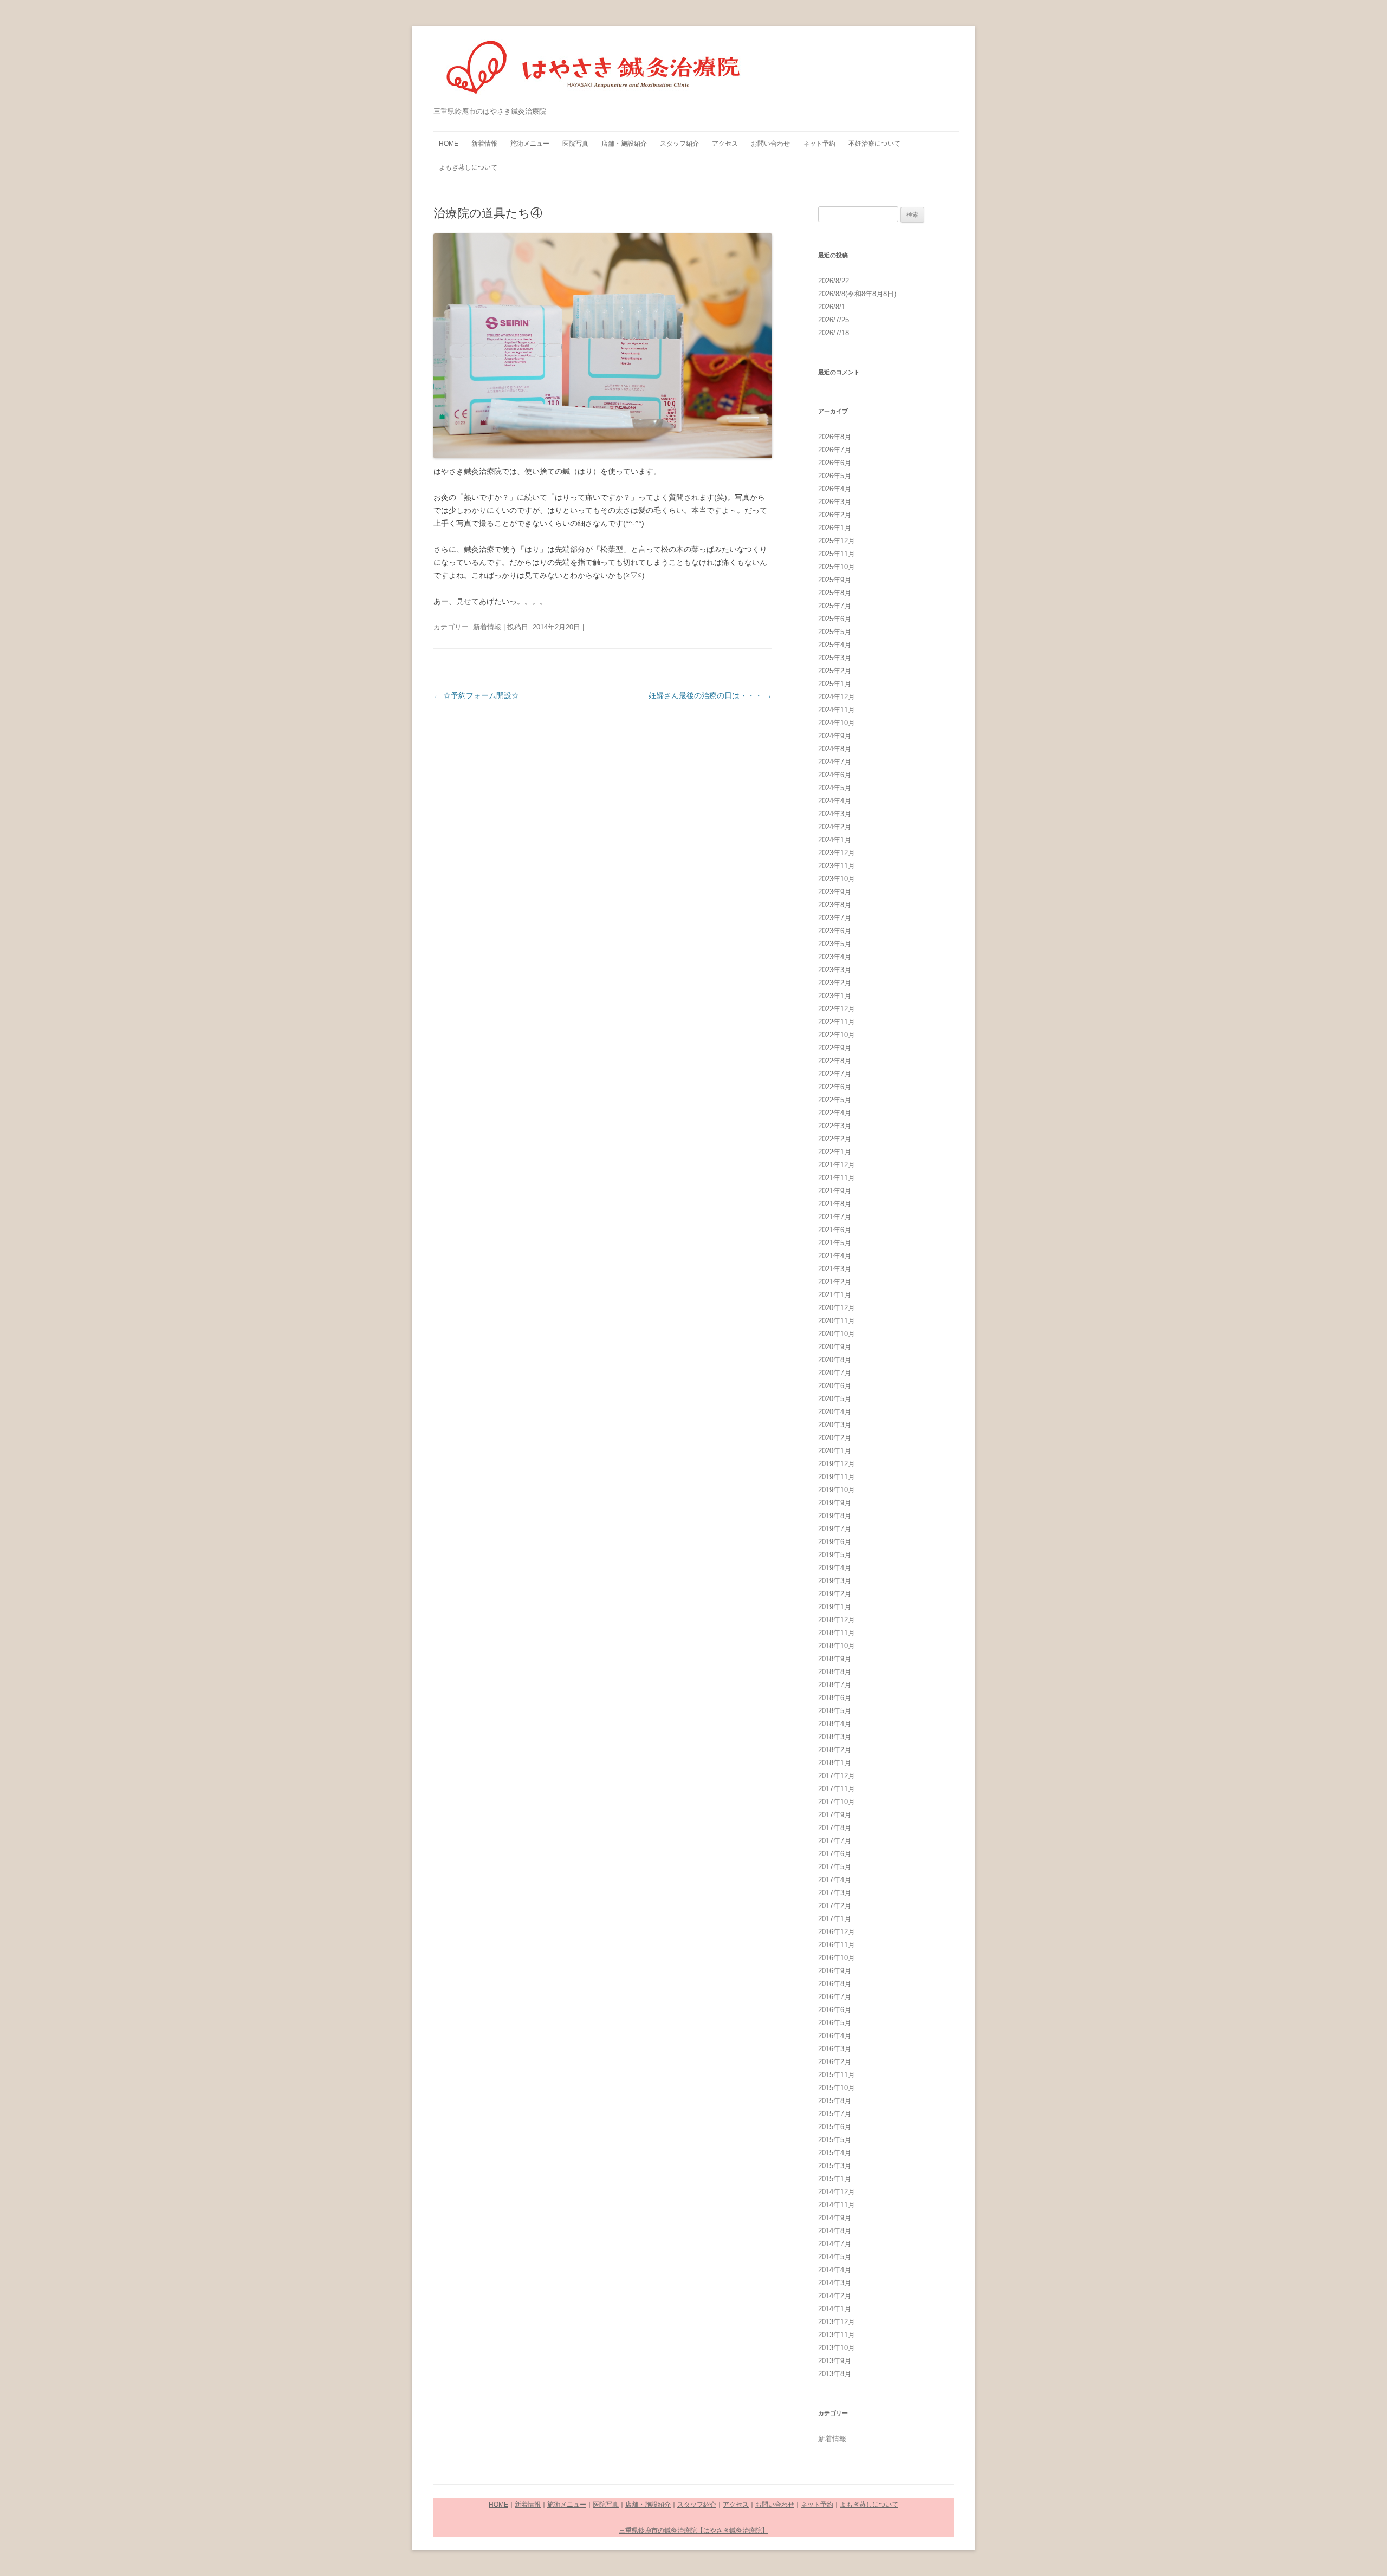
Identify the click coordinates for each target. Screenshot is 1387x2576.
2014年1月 (835, 2309)
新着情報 (484, 144)
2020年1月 (835, 1451)
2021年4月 (835, 1256)
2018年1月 (835, 1763)
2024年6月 (835, 775)
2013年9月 (835, 2361)
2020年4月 (835, 1412)
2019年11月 (837, 1477)
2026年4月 (835, 489)
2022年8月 (835, 1061)
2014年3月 (835, 2283)
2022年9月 (835, 1048)
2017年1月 (835, 1919)
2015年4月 (835, 2153)
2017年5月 (835, 1867)
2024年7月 (835, 762)
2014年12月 (837, 2192)
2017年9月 (835, 1815)
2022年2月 (835, 1139)
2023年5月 (835, 944)
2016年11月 (837, 1945)
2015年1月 (835, 2179)
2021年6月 (835, 1230)
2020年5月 (835, 1399)
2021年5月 (835, 1243)
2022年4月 (835, 1113)
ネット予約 (819, 144)
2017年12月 (837, 1776)
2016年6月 (835, 2010)
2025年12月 (837, 541)
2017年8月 (835, 1828)
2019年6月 (835, 1542)
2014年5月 (835, 2257)
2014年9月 (835, 2218)
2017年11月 (837, 1789)
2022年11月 (837, 1022)
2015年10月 (837, 2088)
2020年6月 (835, 1386)
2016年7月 (835, 1997)
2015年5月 (835, 2140)
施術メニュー (530, 144)
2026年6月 (835, 463)
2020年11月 (837, 1321)
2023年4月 (835, 957)
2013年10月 (837, 2348)
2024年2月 (835, 827)
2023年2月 (835, 983)
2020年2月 (835, 1438)
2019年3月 (835, 1581)
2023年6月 (835, 931)
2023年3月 (835, 970)
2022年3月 (835, 1126)
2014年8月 (835, 2231)
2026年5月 (835, 476)
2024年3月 (835, 814)
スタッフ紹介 (679, 144)
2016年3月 (835, 2049)
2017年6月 (835, 1854)
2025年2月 (835, 671)
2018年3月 (835, 1737)
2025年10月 (837, 567)
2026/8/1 (832, 307)
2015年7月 (835, 2114)
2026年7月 (835, 450)
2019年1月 (835, 1607)
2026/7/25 (834, 320)
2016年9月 (835, 1971)
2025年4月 (835, 645)
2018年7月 (835, 1685)
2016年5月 (835, 2023)
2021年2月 (835, 1282)
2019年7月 (835, 1529)
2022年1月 (835, 1152)
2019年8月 (835, 1516)
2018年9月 (835, 1659)
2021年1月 (835, 1295)
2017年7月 (835, 1841)
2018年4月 (835, 1724)
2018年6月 (835, 1698)
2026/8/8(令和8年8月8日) (857, 294)
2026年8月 (835, 437)
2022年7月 (835, 1074)
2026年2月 (835, 515)
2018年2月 (835, 1750)
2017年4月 (835, 1880)
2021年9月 (835, 1191)
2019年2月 (835, 1594)
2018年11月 (837, 1633)
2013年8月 (835, 2374)
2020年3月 (835, 1425)
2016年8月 (835, 1984)
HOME (449, 144)
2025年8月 (835, 593)
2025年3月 (835, 658)
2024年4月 (835, 801)
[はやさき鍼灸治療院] (594, 72)
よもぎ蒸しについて (468, 167)
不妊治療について (874, 144)
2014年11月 (837, 2205)
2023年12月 (837, 853)
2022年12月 (837, 1009)
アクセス (725, 144)
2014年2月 (835, 2296)
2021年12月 (837, 1165)
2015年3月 (835, 2166)
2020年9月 (835, 1347)
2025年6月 (835, 619)
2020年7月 (835, 1373)
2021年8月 (835, 1204)
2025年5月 (835, 632)
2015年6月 (835, 2127)
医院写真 (575, 144)
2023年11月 (837, 866)
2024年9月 (835, 736)
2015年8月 (835, 2101)
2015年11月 (837, 2075)
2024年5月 (835, 788)
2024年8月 (835, 749)
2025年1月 (835, 684)
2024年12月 (837, 697)
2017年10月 (837, 1802)
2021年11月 (837, 1178)
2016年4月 (835, 2036)
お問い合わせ (770, 144)
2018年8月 (835, 1672)
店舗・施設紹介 (624, 144)
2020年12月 (837, 1308)
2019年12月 (837, 1464)
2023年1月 (835, 996)
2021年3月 (835, 1269)
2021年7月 (835, 1217)
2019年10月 (837, 1490)
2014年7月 (835, 2244)
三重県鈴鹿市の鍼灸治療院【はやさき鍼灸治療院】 (693, 2531)
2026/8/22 (834, 281)
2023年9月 (835, 892)
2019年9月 (835, 1503)
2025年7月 (835, 606)
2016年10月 (837, 1958)
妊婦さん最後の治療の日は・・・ (710, 695)
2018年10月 (837, 1646)
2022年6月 (835, 1087)
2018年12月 (837, 1620)
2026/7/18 (834, 333)
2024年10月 (837, 723)
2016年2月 (835, 2062)
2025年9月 (835, 580)
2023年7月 (835, 918)
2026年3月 (835, 502)
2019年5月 (835, 1555)
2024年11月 (837, 710)
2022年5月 (835, 1100)
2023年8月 (835, 905)
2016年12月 (837, 1932)
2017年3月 (835, 1893)
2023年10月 (837, 879)
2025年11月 (837, 554)
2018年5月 (835, 1711)
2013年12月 (837, 2322)
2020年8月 (835, 1360)
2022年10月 (837, 1035)
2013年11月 (837, 2335)
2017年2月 (835, 1906)
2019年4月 (835, 1568)
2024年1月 (835, 840)
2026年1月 (835, 528)
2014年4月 (835, 2270)
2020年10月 (837, 1334)
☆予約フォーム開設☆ (476, 695)
